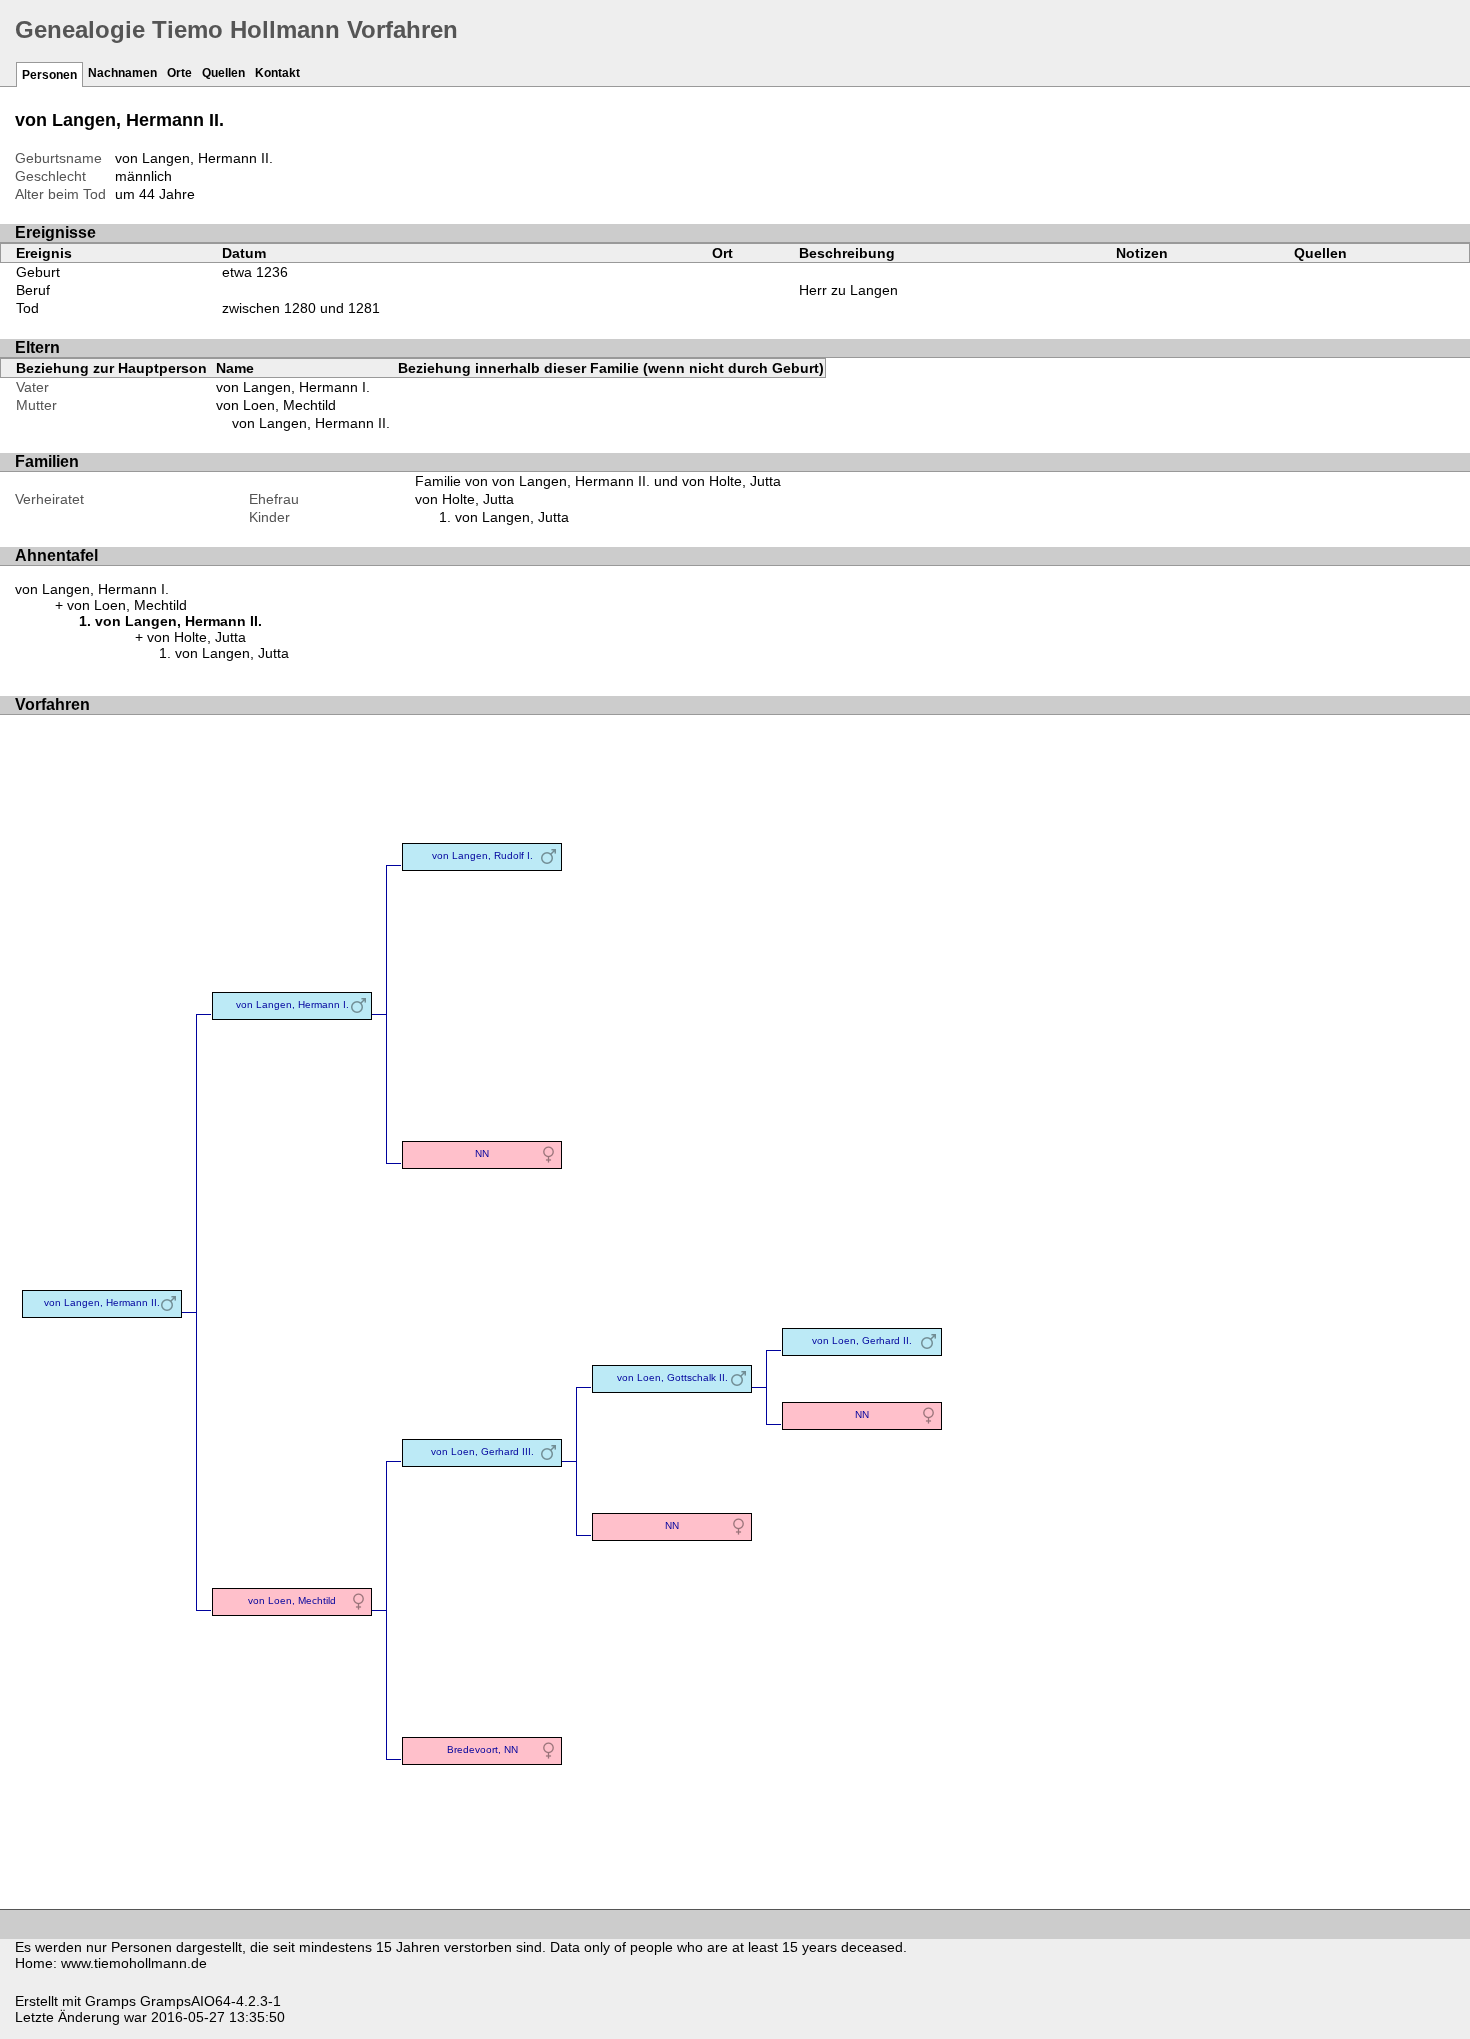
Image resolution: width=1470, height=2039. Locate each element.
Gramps (110, 2001)
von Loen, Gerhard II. (862, 1340)
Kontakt (277, 73)
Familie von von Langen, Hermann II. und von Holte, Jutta (598, 481)
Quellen (223, 73)
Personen (49, 75)
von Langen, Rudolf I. (482, 855)
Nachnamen (122, 73)
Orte (179, 73)
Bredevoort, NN (482, 1749)
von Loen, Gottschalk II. (672, 1377)
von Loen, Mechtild (276, 405)
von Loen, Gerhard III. (482, 1451)
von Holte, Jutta (464, 499)
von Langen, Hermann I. (293, 387)
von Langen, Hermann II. (311, 423)
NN (482, 1153)
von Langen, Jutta (512, 517)
